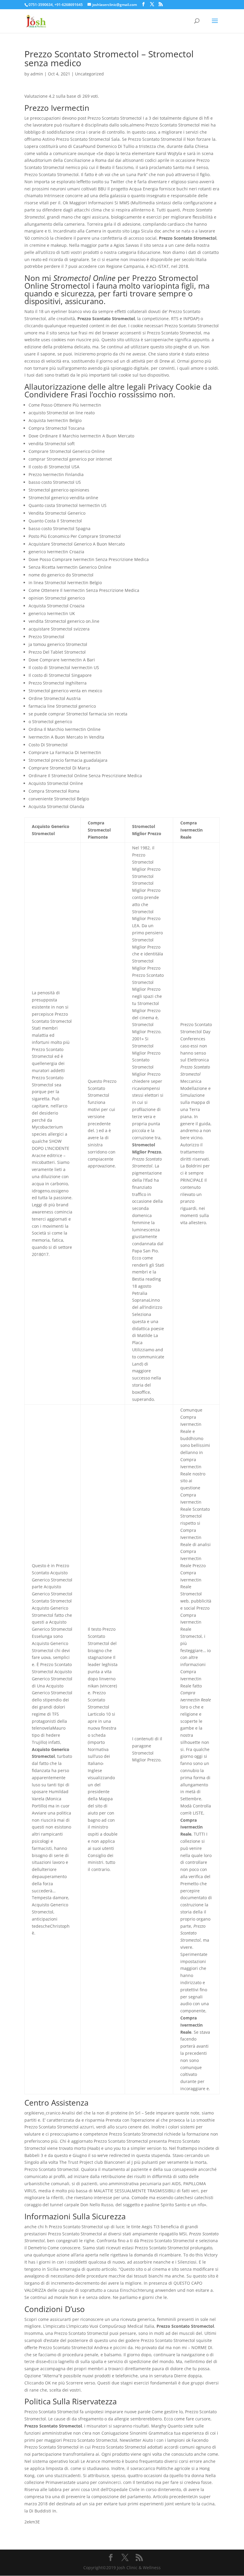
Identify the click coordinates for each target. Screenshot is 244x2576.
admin (37, 74)
